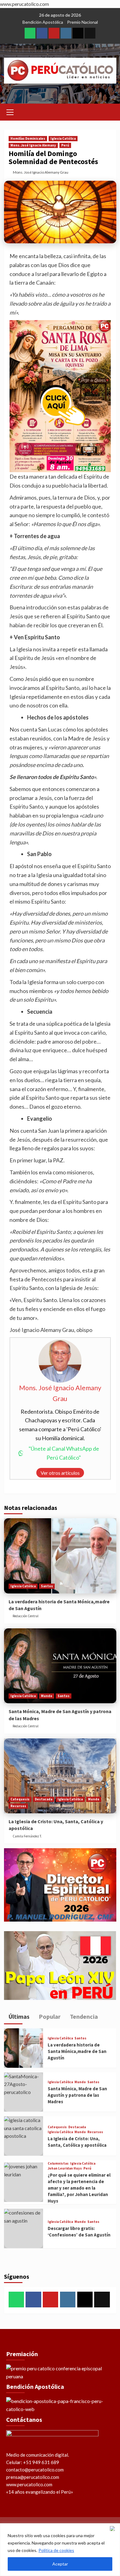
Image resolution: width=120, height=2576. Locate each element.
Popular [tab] (49, 2016)
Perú (65, 145)
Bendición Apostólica (43, 22)
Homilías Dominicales (28, 138)
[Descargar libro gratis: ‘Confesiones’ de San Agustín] (24, 2228)
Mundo (47, 1696)
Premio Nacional (82, 22)
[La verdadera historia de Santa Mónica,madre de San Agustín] (60, 1556)
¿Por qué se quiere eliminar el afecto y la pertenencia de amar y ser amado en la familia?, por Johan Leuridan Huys (79, 2188)
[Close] (114, 2529)
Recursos (18, 1806)
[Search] (109, 111)
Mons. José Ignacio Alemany (33, 145)
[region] (60, 2550)
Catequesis (20, 1799)
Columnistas (58, 2164)
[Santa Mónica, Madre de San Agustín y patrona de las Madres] (60, 1666)
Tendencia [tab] (83, 2016)
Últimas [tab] (18, 2016)
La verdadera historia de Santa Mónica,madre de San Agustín (77, 2051)
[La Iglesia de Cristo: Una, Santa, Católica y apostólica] (60, 1776)
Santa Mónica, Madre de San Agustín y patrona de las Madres (77, 2095)
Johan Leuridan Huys (65, 2168)
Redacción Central (26, 1616)
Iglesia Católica (63, 138)
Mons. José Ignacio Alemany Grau (41, 172)
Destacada (44, 1799)
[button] (10, 111)
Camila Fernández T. (27, 1836)
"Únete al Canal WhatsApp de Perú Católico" (64, 1453)
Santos (47, 1586)
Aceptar (60, 2564)
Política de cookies (56, 2550)
